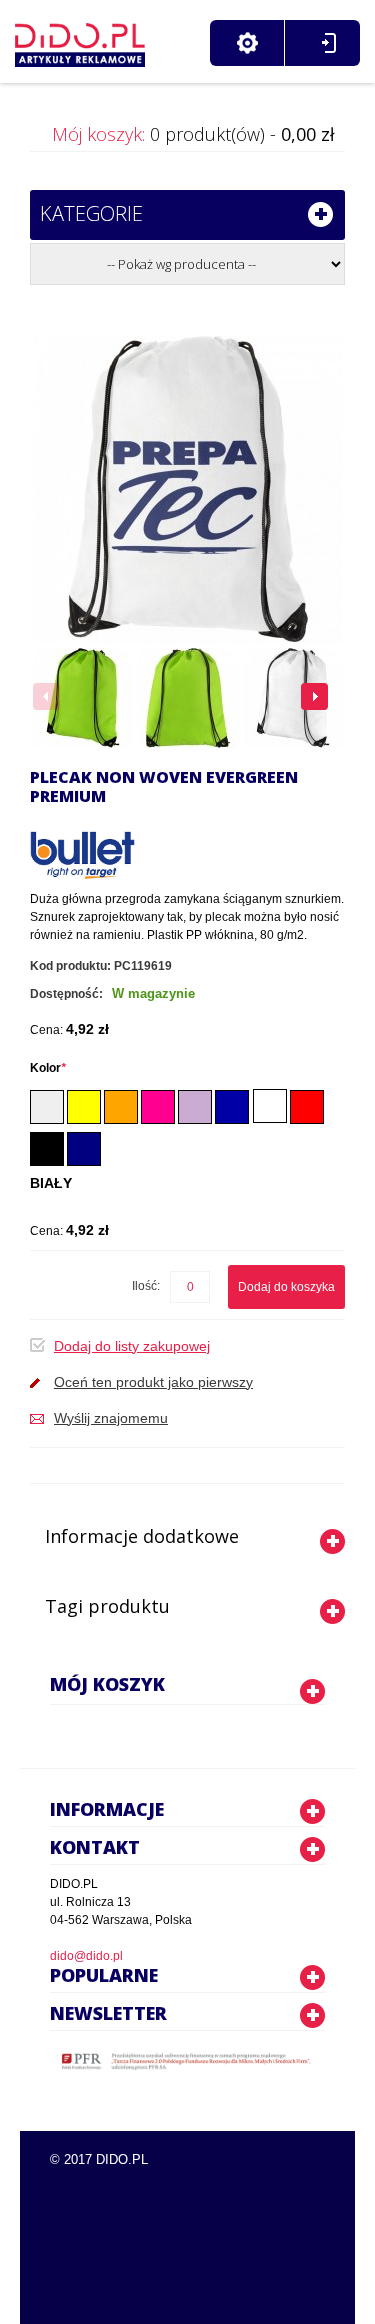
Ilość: (146, 1286)
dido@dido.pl (86, 1956)
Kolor (48, 1068)
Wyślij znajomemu (111, 1418)
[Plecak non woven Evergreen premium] (83, 698)
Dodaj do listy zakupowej (132, 1346)
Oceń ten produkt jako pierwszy (153, 1382)
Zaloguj (328, 43)
